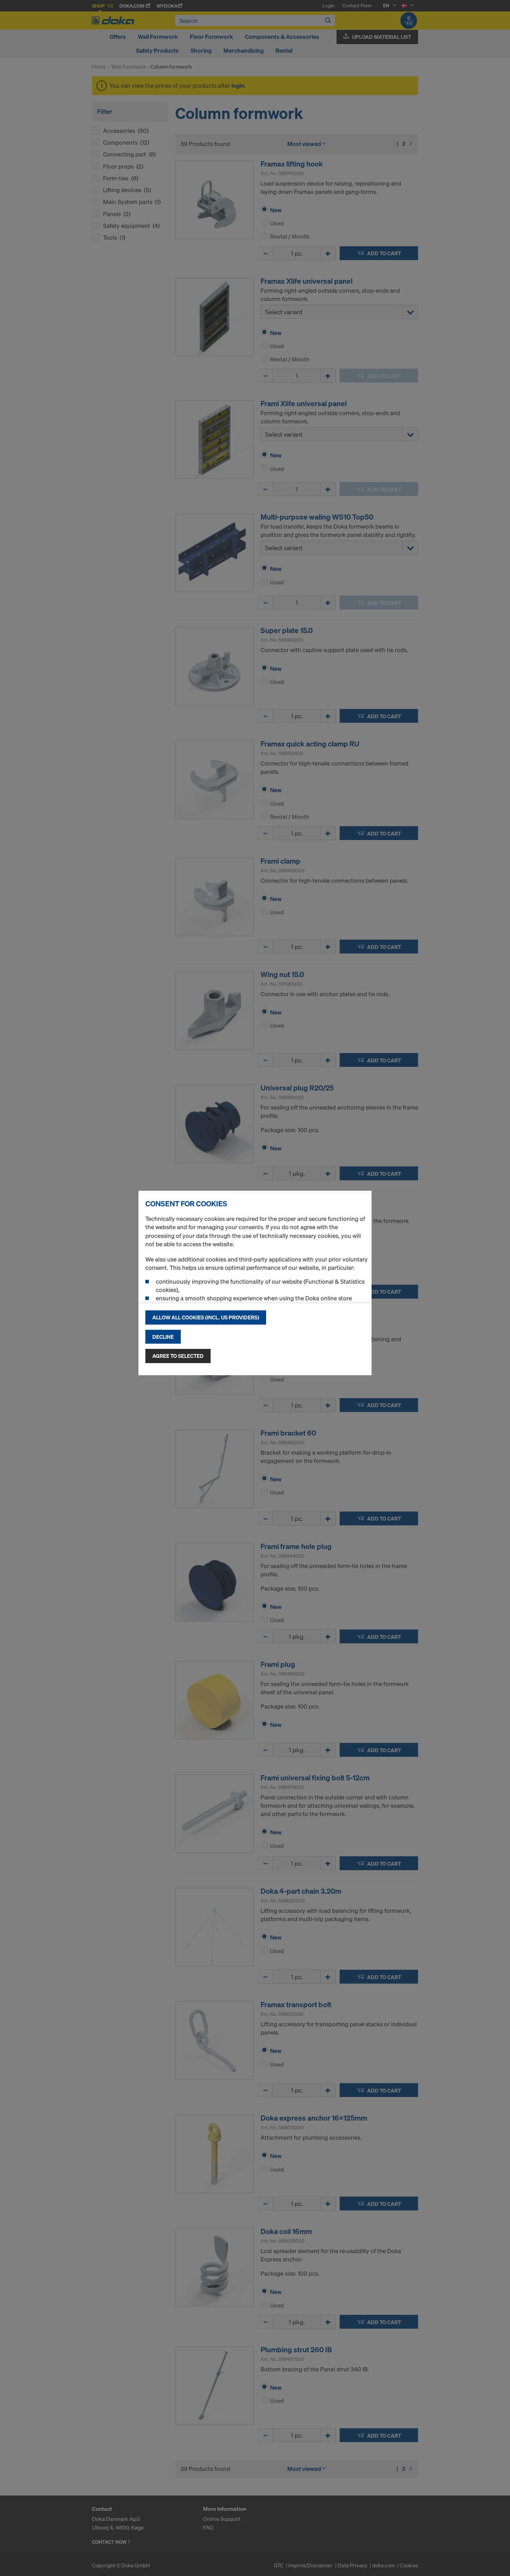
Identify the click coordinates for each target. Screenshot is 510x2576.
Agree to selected (178, 1356)
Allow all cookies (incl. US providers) (206, 1317)
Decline (163, 1337)
